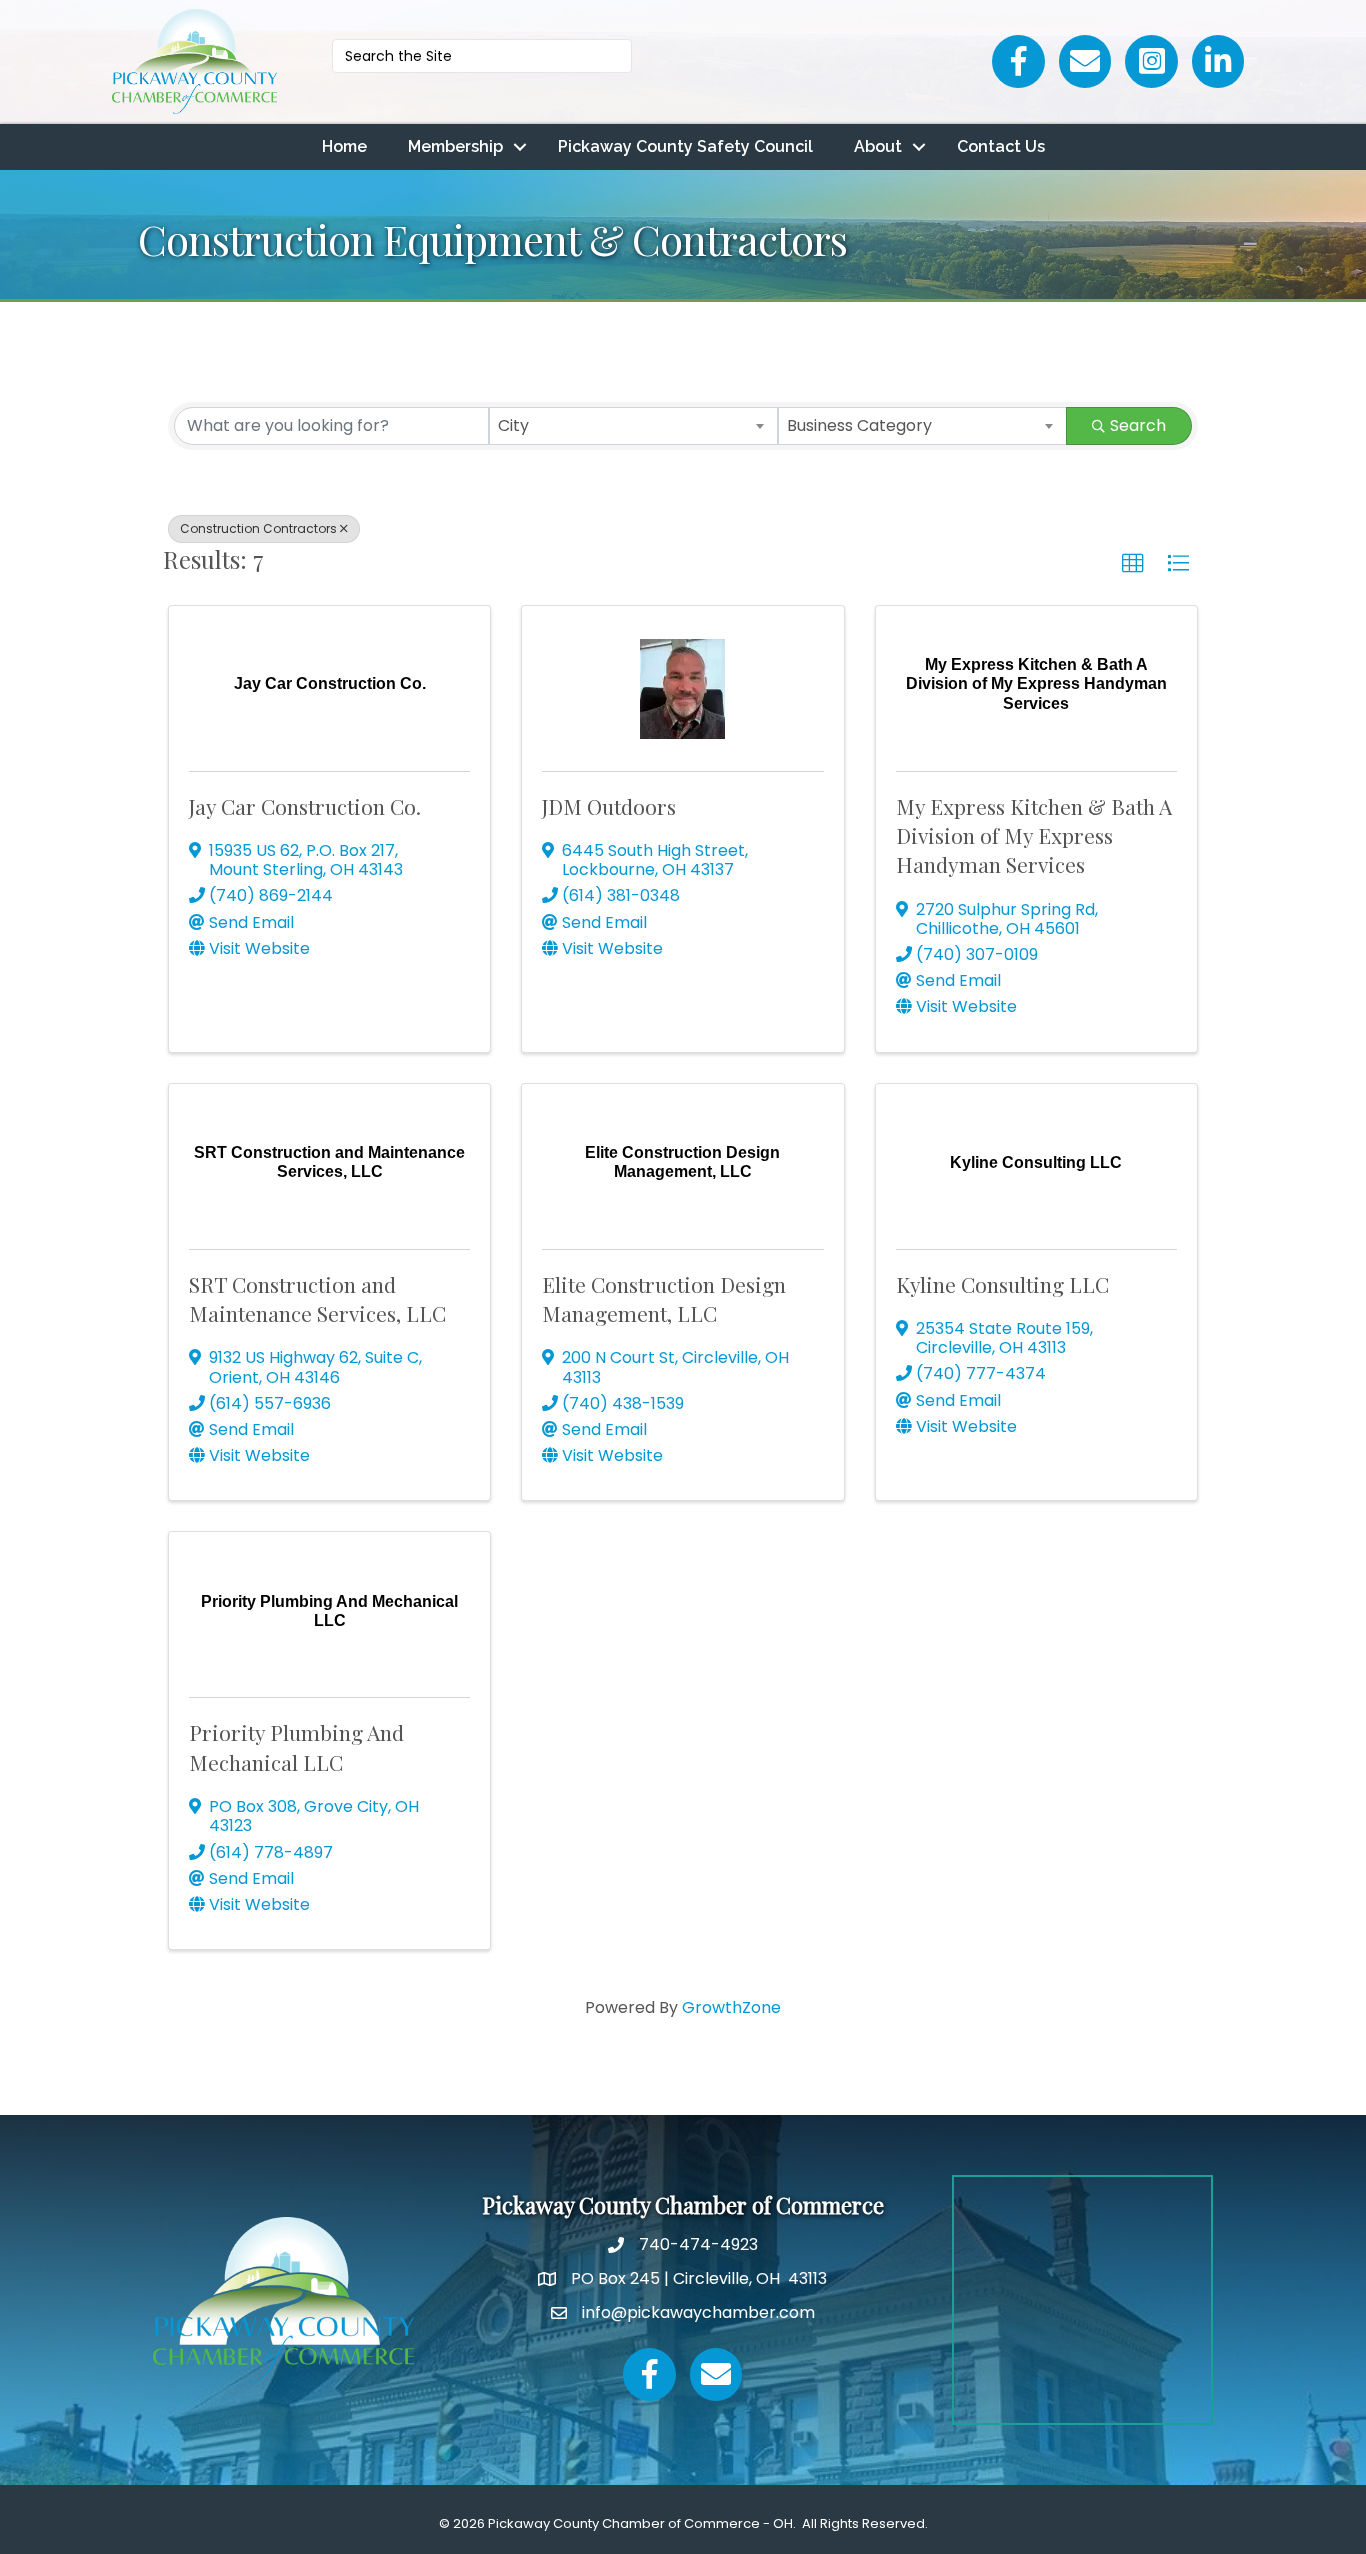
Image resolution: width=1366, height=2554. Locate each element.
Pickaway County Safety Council (685, 146)
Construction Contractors (258, 528)
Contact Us (1001, 146)
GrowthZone (731, 2007)
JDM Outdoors (609, 806)
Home (344, 146)
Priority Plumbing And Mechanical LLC (296, 1746)
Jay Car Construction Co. (305, 806)
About (878, 146)
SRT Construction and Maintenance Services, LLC (317, 1298)
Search (1138, 425)
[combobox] (633, 426)
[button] (1133, 564)
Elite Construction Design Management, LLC (664, 1298)
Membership (455, 146)
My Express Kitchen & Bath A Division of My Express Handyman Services (1034, 835)
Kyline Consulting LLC (1002, 1284)
